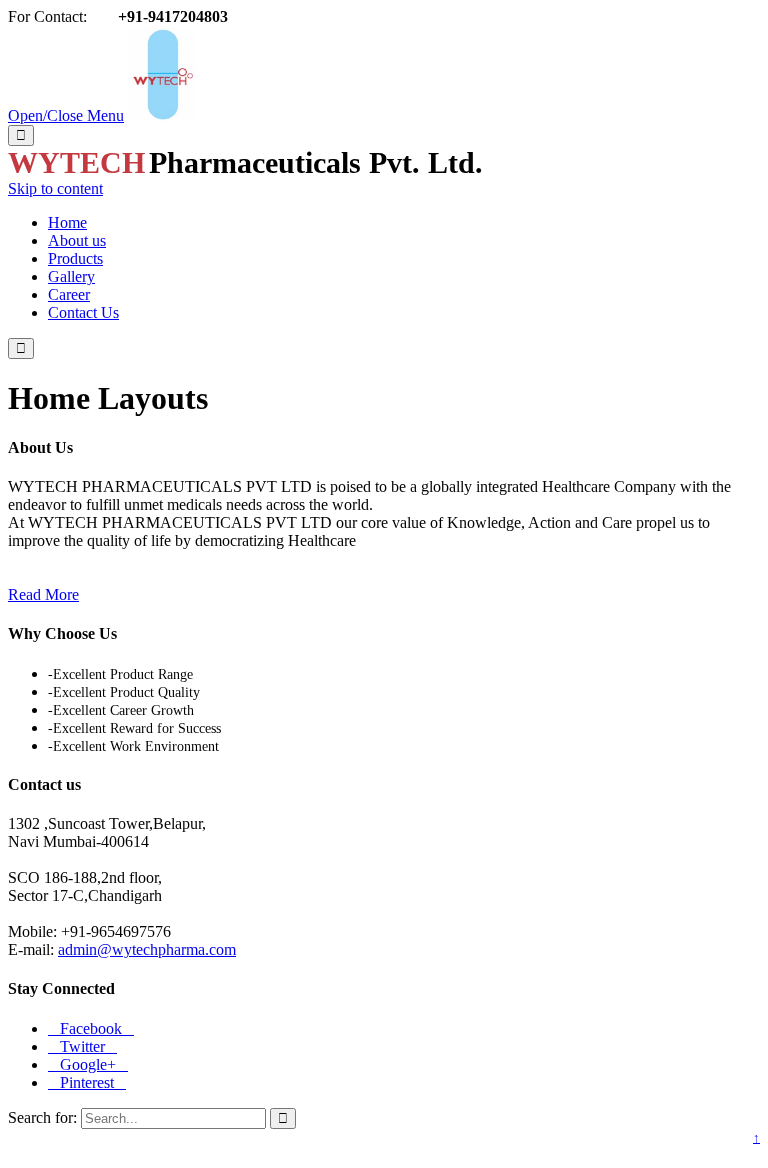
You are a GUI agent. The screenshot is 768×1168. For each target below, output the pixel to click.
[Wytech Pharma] (162, 115)
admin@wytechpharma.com (147, 949)
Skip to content (55, 188)
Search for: (42, 1117)
